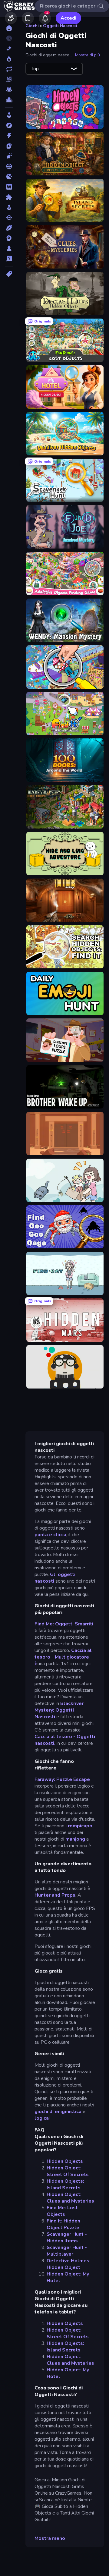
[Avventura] (9, 125)
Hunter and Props (55, 1895)
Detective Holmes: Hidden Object (69, 2264)
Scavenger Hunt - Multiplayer (67, 2251)
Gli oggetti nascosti (55, 1578)
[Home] (9, 28)
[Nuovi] (9, 49)
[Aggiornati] (9, 69)
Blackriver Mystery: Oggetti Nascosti (59, 1710)
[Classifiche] (9, 100)
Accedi (68, 18)
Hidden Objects (65, 2161)
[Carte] (9, 146)
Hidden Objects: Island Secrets (65, 2184)
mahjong (75, 1839)
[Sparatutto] (9, 218)
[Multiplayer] (9, 90)
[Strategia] (9, 238)
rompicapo (80, 1826)
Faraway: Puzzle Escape (62, 1779)
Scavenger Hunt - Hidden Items (67, 2238)
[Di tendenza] (9, 59)
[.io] (9, 177)
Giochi (32, 26)
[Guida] (9, 166)
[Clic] (9, 156)
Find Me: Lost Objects (62, 2211)
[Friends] (11, 18)
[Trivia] (9, 259)
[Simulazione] (9, 207)
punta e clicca (50, 1535)
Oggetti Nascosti (60, 26)
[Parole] (9, 187)
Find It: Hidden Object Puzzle (63, 2224)
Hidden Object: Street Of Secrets (68, 2171)
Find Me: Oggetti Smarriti (64, 1624)
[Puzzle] (9, 197)
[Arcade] (9, 115)
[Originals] (9, 79)
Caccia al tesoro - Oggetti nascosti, (65, 1740)
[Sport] (9, 228)
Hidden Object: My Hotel (68, 2277)
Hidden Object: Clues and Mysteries (70, 2198)
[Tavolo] (9, 248)
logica (42, 2118)
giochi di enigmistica (58, 2112)
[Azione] (9, 136)
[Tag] (9, 274)
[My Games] (28, 18)
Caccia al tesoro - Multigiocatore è (63, 1657)
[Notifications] (45, 18)
